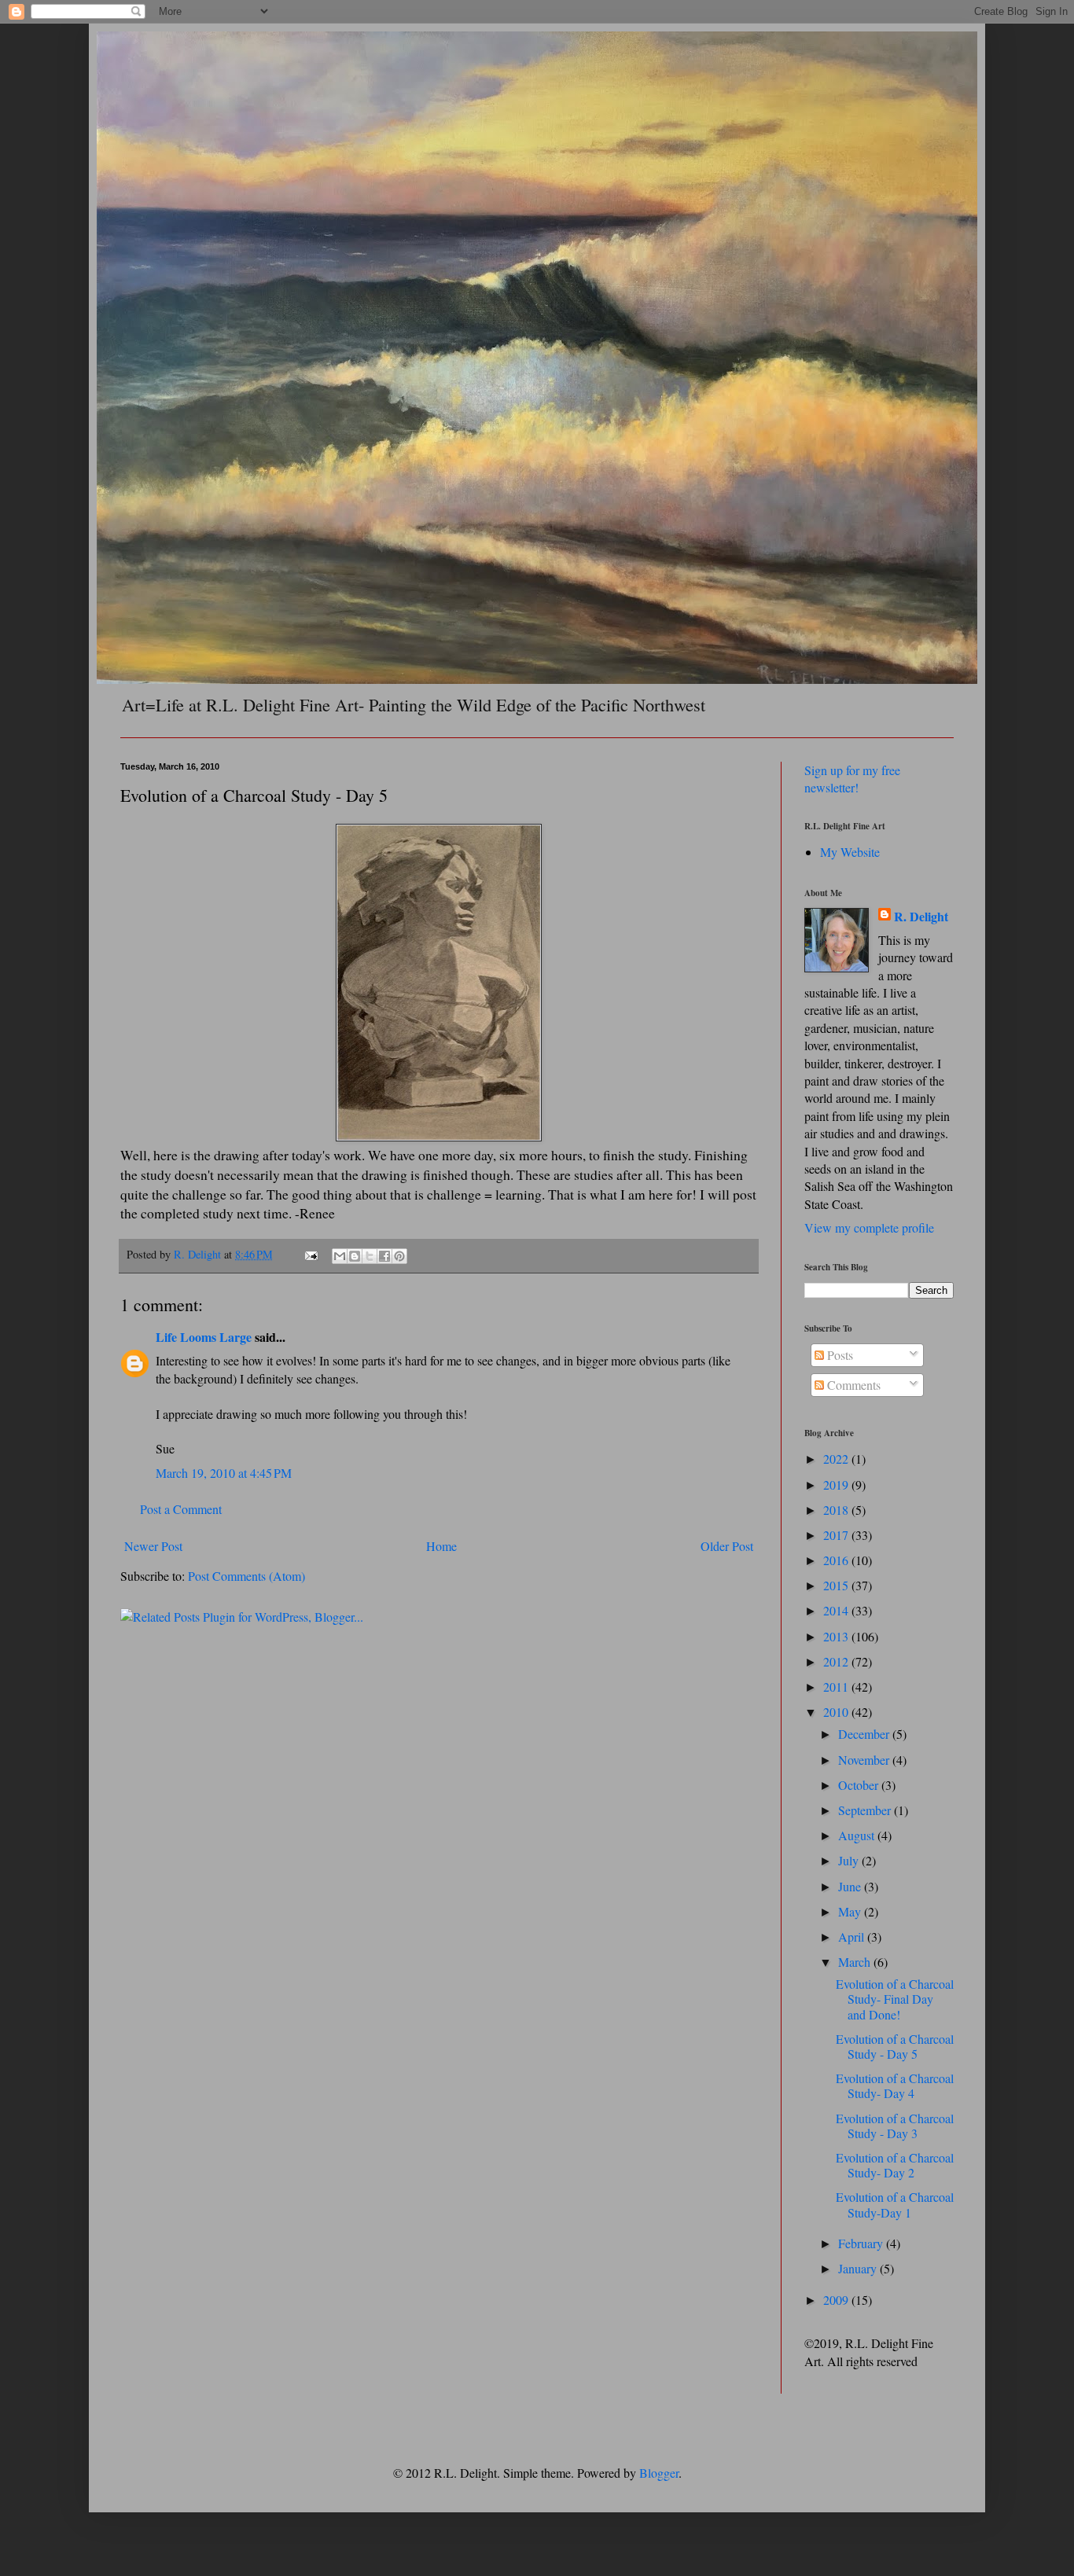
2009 (837, 2300)
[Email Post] (310, 1254)
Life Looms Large (204, 1337)
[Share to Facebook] (384, 1256)
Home (441, 1546)
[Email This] (340, 1256)
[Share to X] (370, 1256)
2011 (837, 1687)
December (865, 1734)
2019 (837, 1485)
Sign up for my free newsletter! (852, 779)
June (851, 1886)
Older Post (727, 1546)
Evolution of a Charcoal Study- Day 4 (895, 2085)
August (858, 1835)
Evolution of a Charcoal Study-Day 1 (895, 2204)
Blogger (659, 2473)
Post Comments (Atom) (246, 1576)
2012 (837, 1661)
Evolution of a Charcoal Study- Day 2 (895, 2165)
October (860, 1785)
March (856, 1962)
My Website (850, 852)
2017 (837, 1535)
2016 (837, 1560)
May (851, 1911)
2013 (837, 1636)
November (865, 1760)
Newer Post (153, 1546)
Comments (852, 1385)
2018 (837, 1510)
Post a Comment (181, 1509)
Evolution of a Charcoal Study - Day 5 (895, 2046)
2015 (837, 1585)
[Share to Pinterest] (399, 1256)
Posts (839, 1355)
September (866, 1810)
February (862, 2243)
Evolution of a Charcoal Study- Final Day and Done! (895, 1999)
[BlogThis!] (355, 1256)
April (853, 1937)
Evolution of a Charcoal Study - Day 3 (895, 2126)
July (850, 1860)
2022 (837, 1459)
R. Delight (921, 917)
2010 (837, 1712)
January (859, 2268)
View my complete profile (869, 1227)
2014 (837, 1610)
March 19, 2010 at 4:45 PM (224, 1473)
